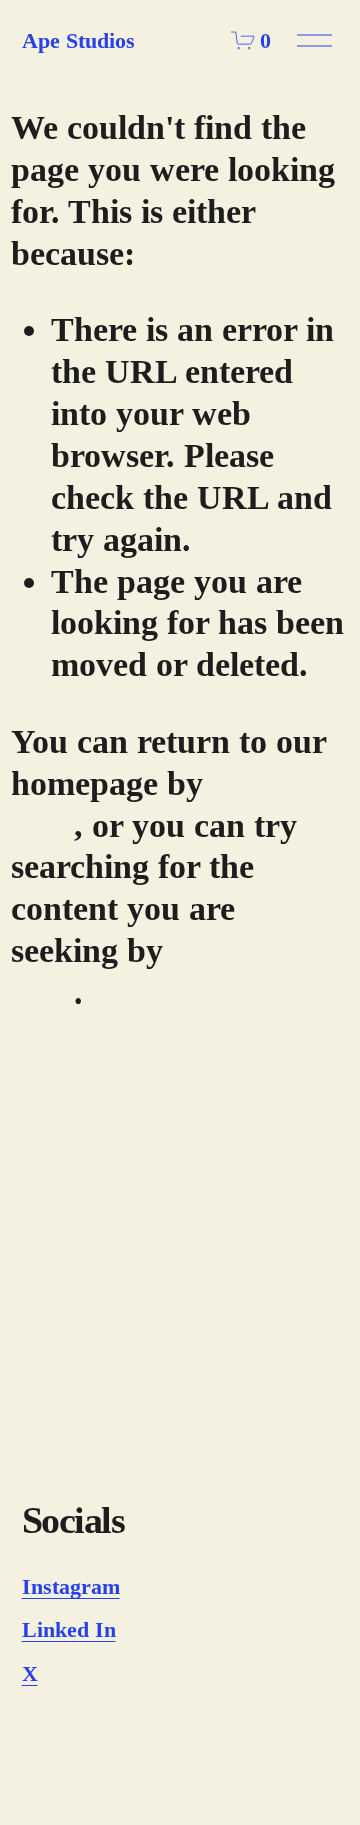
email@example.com (119, 1700)
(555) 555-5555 (90, 1727)
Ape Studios (78, 40)
